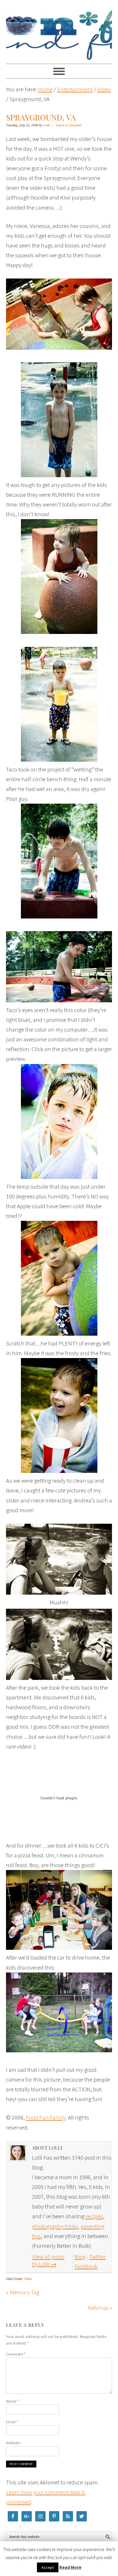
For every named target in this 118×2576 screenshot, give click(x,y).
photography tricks (55, 2226)
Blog (80, 2257)
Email (12, 2422)
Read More (70, 2567)
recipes (94, 2216)
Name (12, 2401)
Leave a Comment (69, 125)
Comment (16, 2354)
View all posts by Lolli (48, 2260)
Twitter (97, 2257)
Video (28, 2279)
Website (13, 2443)
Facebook (86, 2266)
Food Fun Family (59, 29)
